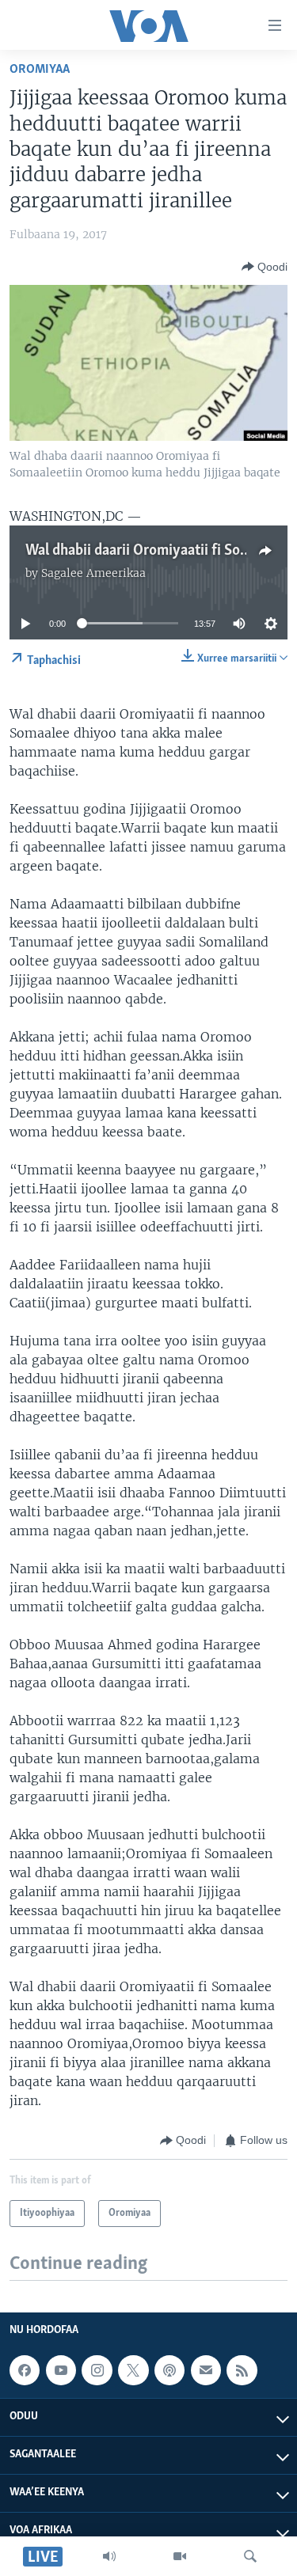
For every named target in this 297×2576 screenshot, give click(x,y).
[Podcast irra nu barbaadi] (169, 2370)
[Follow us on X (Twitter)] (133, 2370)
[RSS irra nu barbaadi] (242, 2370)
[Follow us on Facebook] (25, 2370)
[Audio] (109, 2556)
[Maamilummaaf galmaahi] (206, 2370)
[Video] (180, 2556)
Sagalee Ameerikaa (93, 573)
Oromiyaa (40, 69)
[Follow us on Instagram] (97, 2370)
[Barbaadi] (250, 2556)
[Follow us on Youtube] (61, 2370)
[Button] (265, 267)
